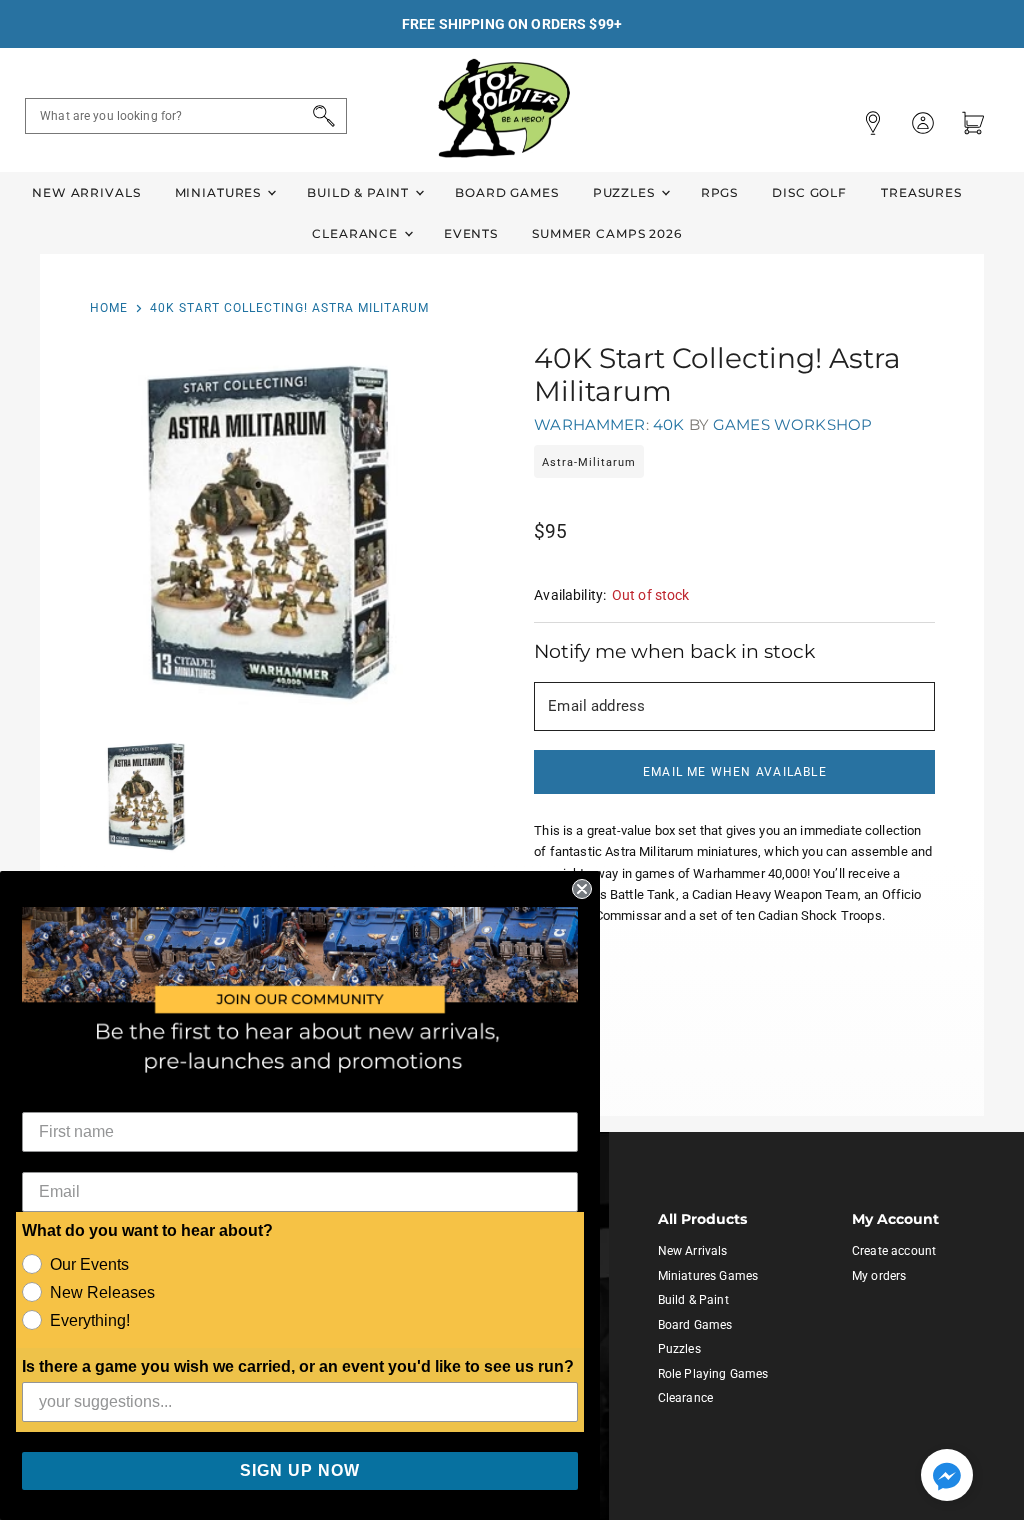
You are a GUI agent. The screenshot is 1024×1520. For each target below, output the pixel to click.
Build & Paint (360, 192)
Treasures (921, 192)
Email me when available (735, 772)
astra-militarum (589, 462)
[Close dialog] (582, 889)
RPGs (719, 192)
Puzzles (626, 192)
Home (109, 308)
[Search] (320, 116)
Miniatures (220, 192)
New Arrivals (86, 192)
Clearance (357, 233)
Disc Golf (809, 192)
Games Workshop (792, 424)
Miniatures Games (708, 1276)
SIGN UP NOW (300, 1470)
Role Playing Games (713, 1374)
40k (668, 424)
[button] (947, 1477)
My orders (879, 1276)
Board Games (506, 192)
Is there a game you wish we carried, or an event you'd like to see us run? (298, 1366)
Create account (894, 1251)
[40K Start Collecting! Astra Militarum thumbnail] (147, 796)
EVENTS (471, 233)
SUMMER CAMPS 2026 (607, 233)
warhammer (589, 424)
